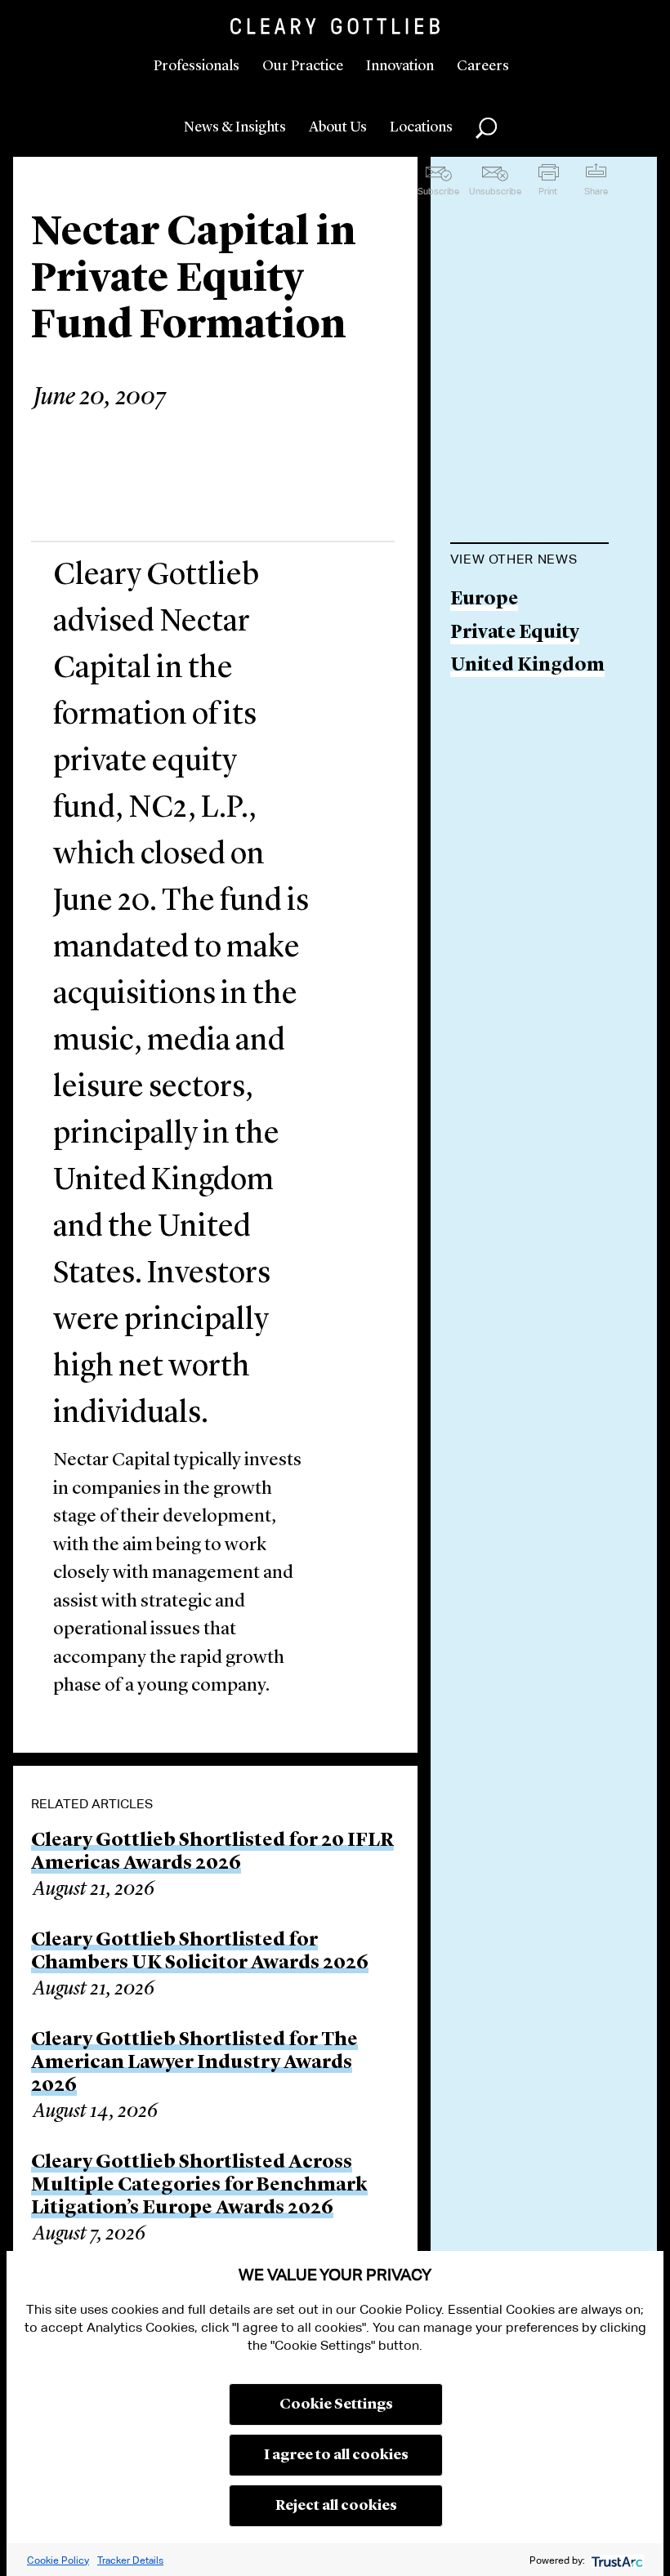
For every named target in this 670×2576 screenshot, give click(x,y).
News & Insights (235, 127)
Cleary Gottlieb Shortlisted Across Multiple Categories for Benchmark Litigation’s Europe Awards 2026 (199, 2186)
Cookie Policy (58, 2560)
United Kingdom (527, 666)
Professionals (197, 66)
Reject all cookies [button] (336, 2506)
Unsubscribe (495, 191)
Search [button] (486, 128)
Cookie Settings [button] (336, 2404)
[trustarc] (616, 2560)
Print (548, 191)
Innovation (400, 66)
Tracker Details (130, 2560)
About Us (338, 127)
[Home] (335, 26)
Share (596, 191)
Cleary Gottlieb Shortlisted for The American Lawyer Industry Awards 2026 (194, 2063)
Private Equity (515, 633)
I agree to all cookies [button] (336, 2455)
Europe (484, 600)
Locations (421, 127)
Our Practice (303, 66)
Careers (483, 66)
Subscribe (438, 191)
